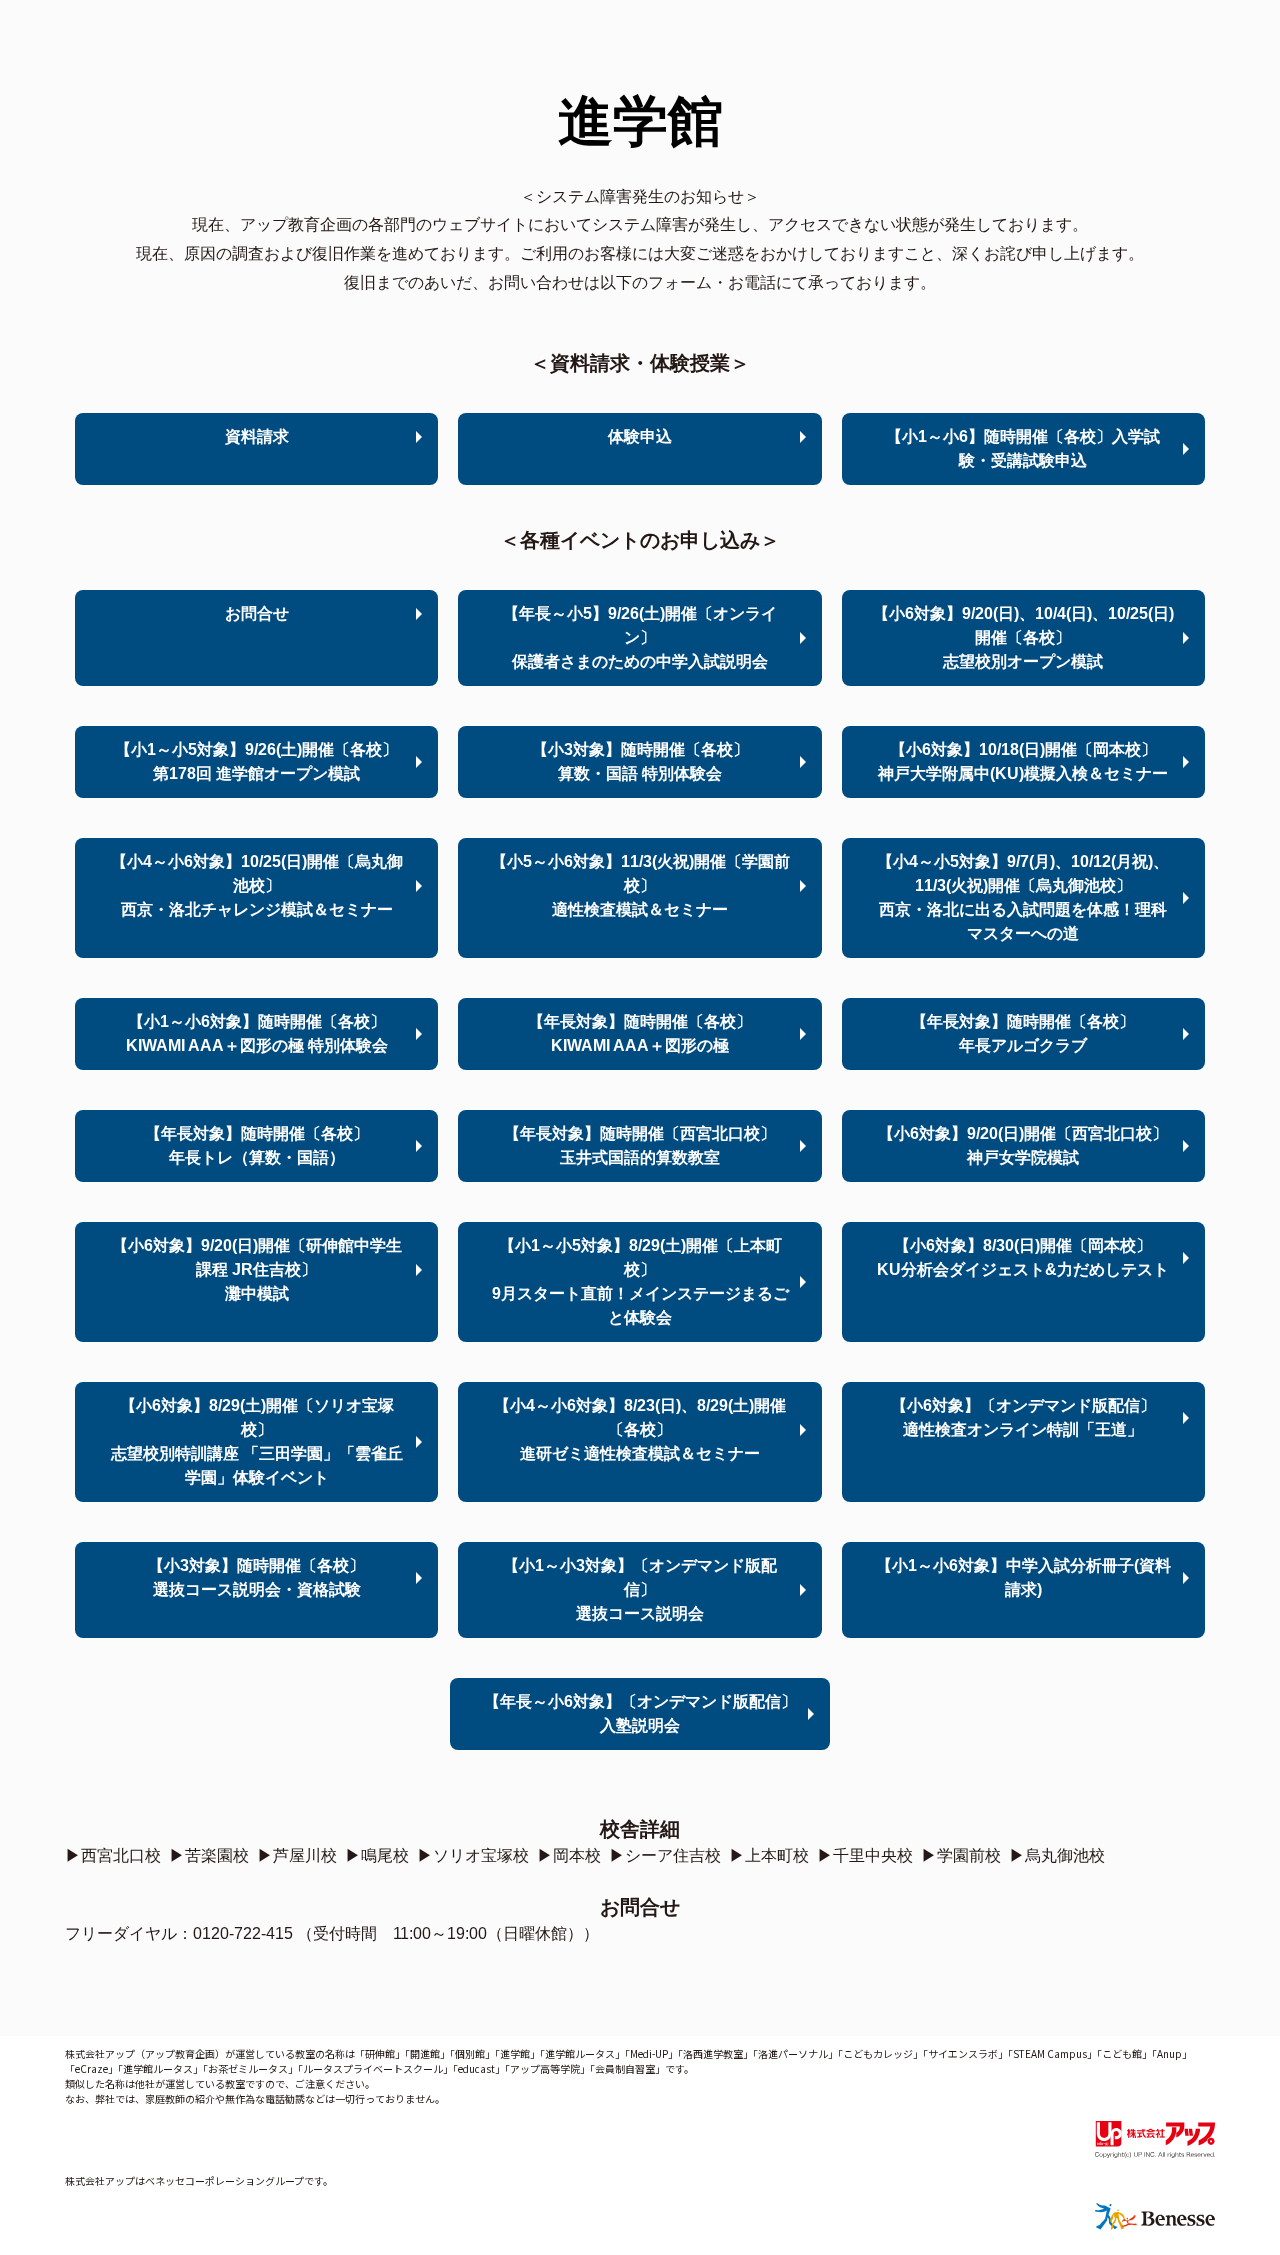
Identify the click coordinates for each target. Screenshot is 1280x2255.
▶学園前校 (961, 1855)
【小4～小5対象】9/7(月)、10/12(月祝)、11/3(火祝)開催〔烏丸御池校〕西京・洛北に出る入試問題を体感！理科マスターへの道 (1023, 897)
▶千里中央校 (865, 1855)
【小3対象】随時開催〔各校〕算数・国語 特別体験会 (640, 761)
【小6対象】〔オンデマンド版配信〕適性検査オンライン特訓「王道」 (1023, 1417)
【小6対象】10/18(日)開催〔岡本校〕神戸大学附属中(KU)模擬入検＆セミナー (1023, 761)
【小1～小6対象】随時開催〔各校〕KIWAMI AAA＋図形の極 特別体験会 (257, 1033)
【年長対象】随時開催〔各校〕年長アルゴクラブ (1023, 1033)
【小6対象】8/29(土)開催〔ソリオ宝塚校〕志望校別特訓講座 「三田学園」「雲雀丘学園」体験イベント (257, 1441)
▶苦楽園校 (209, 1855)
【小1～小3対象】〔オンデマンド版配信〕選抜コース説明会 (640, 1589)
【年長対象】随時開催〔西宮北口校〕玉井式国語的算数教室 (640, 1145)
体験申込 (640, 436)
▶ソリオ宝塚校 (473, 1855)
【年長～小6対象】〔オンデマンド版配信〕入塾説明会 (640, 1713)
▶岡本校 (569, 1855)
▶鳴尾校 (377, 1855)
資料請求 (257, 436)
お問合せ (257, 613)
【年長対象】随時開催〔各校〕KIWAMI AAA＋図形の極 (640, 1033)
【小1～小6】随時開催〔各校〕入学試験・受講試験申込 (1023, 448)
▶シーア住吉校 (665, 1855)
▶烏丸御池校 (1057, 1855)
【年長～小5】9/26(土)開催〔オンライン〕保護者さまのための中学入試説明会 (640, 637)
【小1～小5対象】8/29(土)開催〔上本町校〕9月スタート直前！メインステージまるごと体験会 (640, 1281)
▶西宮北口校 (113, 1855)
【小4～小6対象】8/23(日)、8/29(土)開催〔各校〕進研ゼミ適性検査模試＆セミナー (640, 1429)
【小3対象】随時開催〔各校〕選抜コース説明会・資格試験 (256, 1577)
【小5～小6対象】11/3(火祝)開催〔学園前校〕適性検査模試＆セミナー (640, 885)
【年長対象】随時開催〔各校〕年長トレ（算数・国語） (257, 1145)
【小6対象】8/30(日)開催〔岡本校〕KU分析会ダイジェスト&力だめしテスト (1023, 1257)
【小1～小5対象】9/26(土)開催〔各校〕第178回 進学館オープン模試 (256, 761)
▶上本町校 (769, 1855)
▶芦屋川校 (297, 1855)
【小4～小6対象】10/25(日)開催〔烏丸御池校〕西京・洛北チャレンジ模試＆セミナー (257, 885)
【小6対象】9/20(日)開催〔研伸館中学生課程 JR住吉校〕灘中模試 (257, 1269)
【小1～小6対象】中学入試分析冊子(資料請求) (1023, 1577)
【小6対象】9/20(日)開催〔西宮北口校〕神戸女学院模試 (1023, 1145)
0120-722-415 (243, 1933)
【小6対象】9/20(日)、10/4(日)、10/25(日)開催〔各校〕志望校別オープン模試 (1023, 637)
